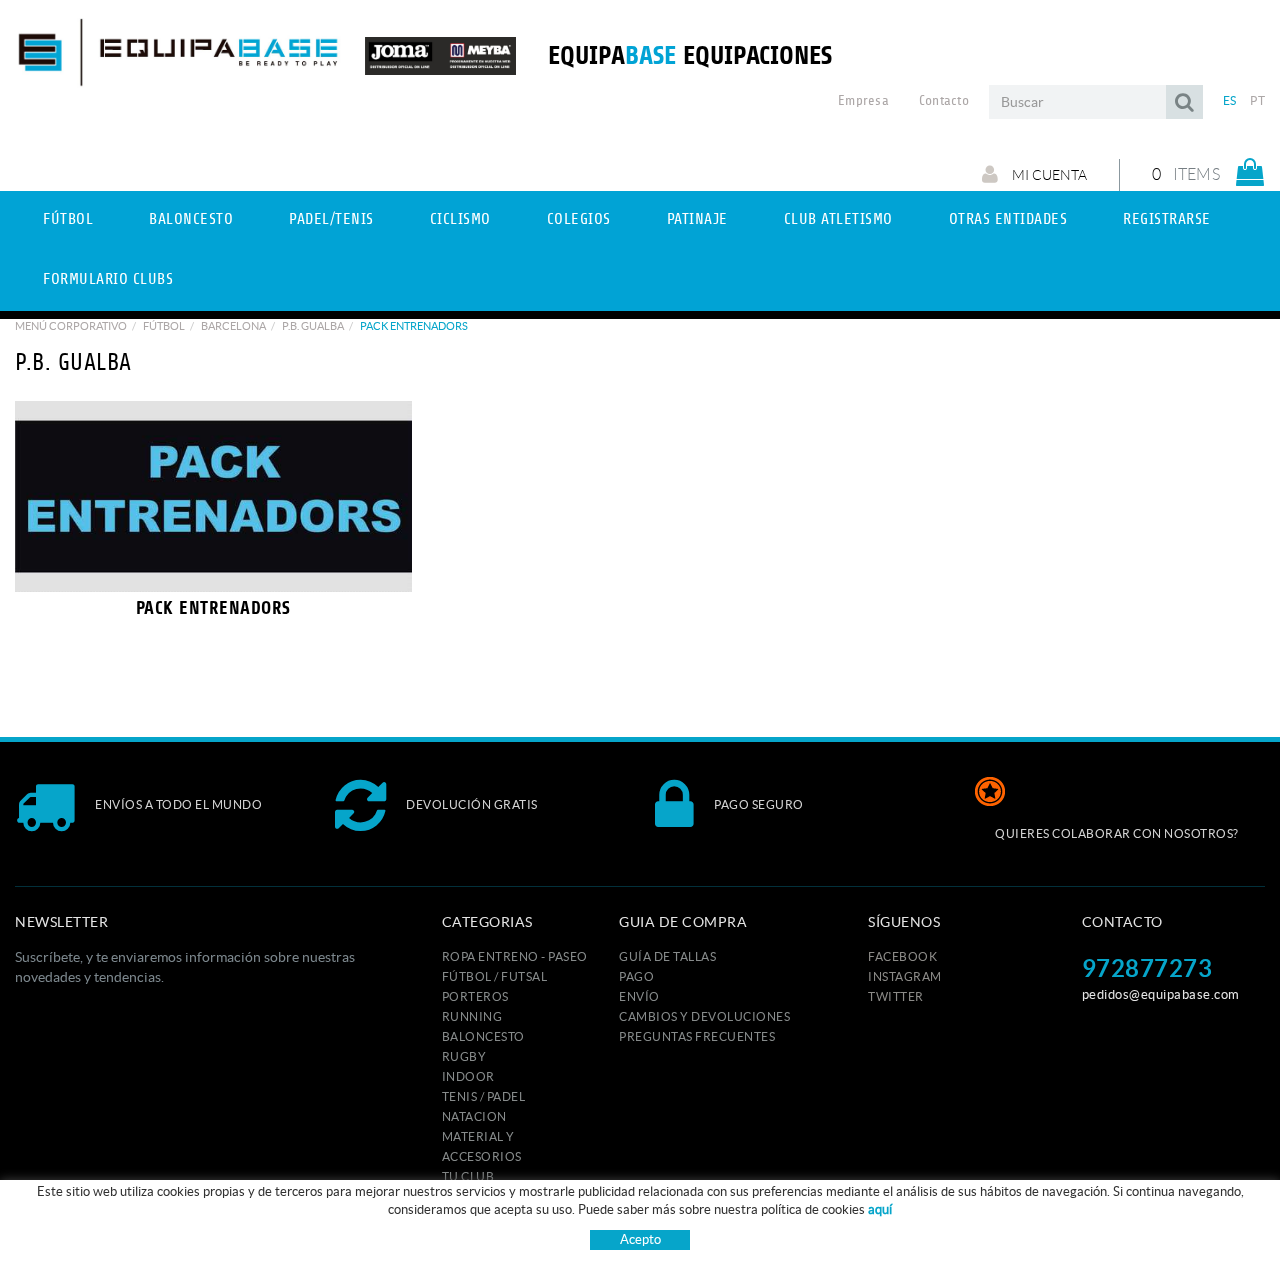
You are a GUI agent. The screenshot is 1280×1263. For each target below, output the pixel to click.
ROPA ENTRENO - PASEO (515, 956)
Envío (639, 996)
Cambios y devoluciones (704, 1016)
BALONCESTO (483, 1036)
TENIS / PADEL (484, 1096)
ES (1230, 100)
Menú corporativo (71, 326)
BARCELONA (233, 326)
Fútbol (164, 326)
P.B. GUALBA (313, 326)
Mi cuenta (1048, 175)
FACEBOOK (902, 956)
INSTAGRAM (905, 976)
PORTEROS (475, 996)
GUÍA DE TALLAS (667, 956)
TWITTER (896, 996)
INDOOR (468, 1076)
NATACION (474, 1116)
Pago (636, 976)
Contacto (944, 101)
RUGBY (464, 1056)
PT (1257, 100)
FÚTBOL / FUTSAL (495, 976)
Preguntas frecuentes (697, 1036)
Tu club (468, 1176)
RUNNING (472, 1016)
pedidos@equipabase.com (1161, 994)
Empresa (863, 101)
